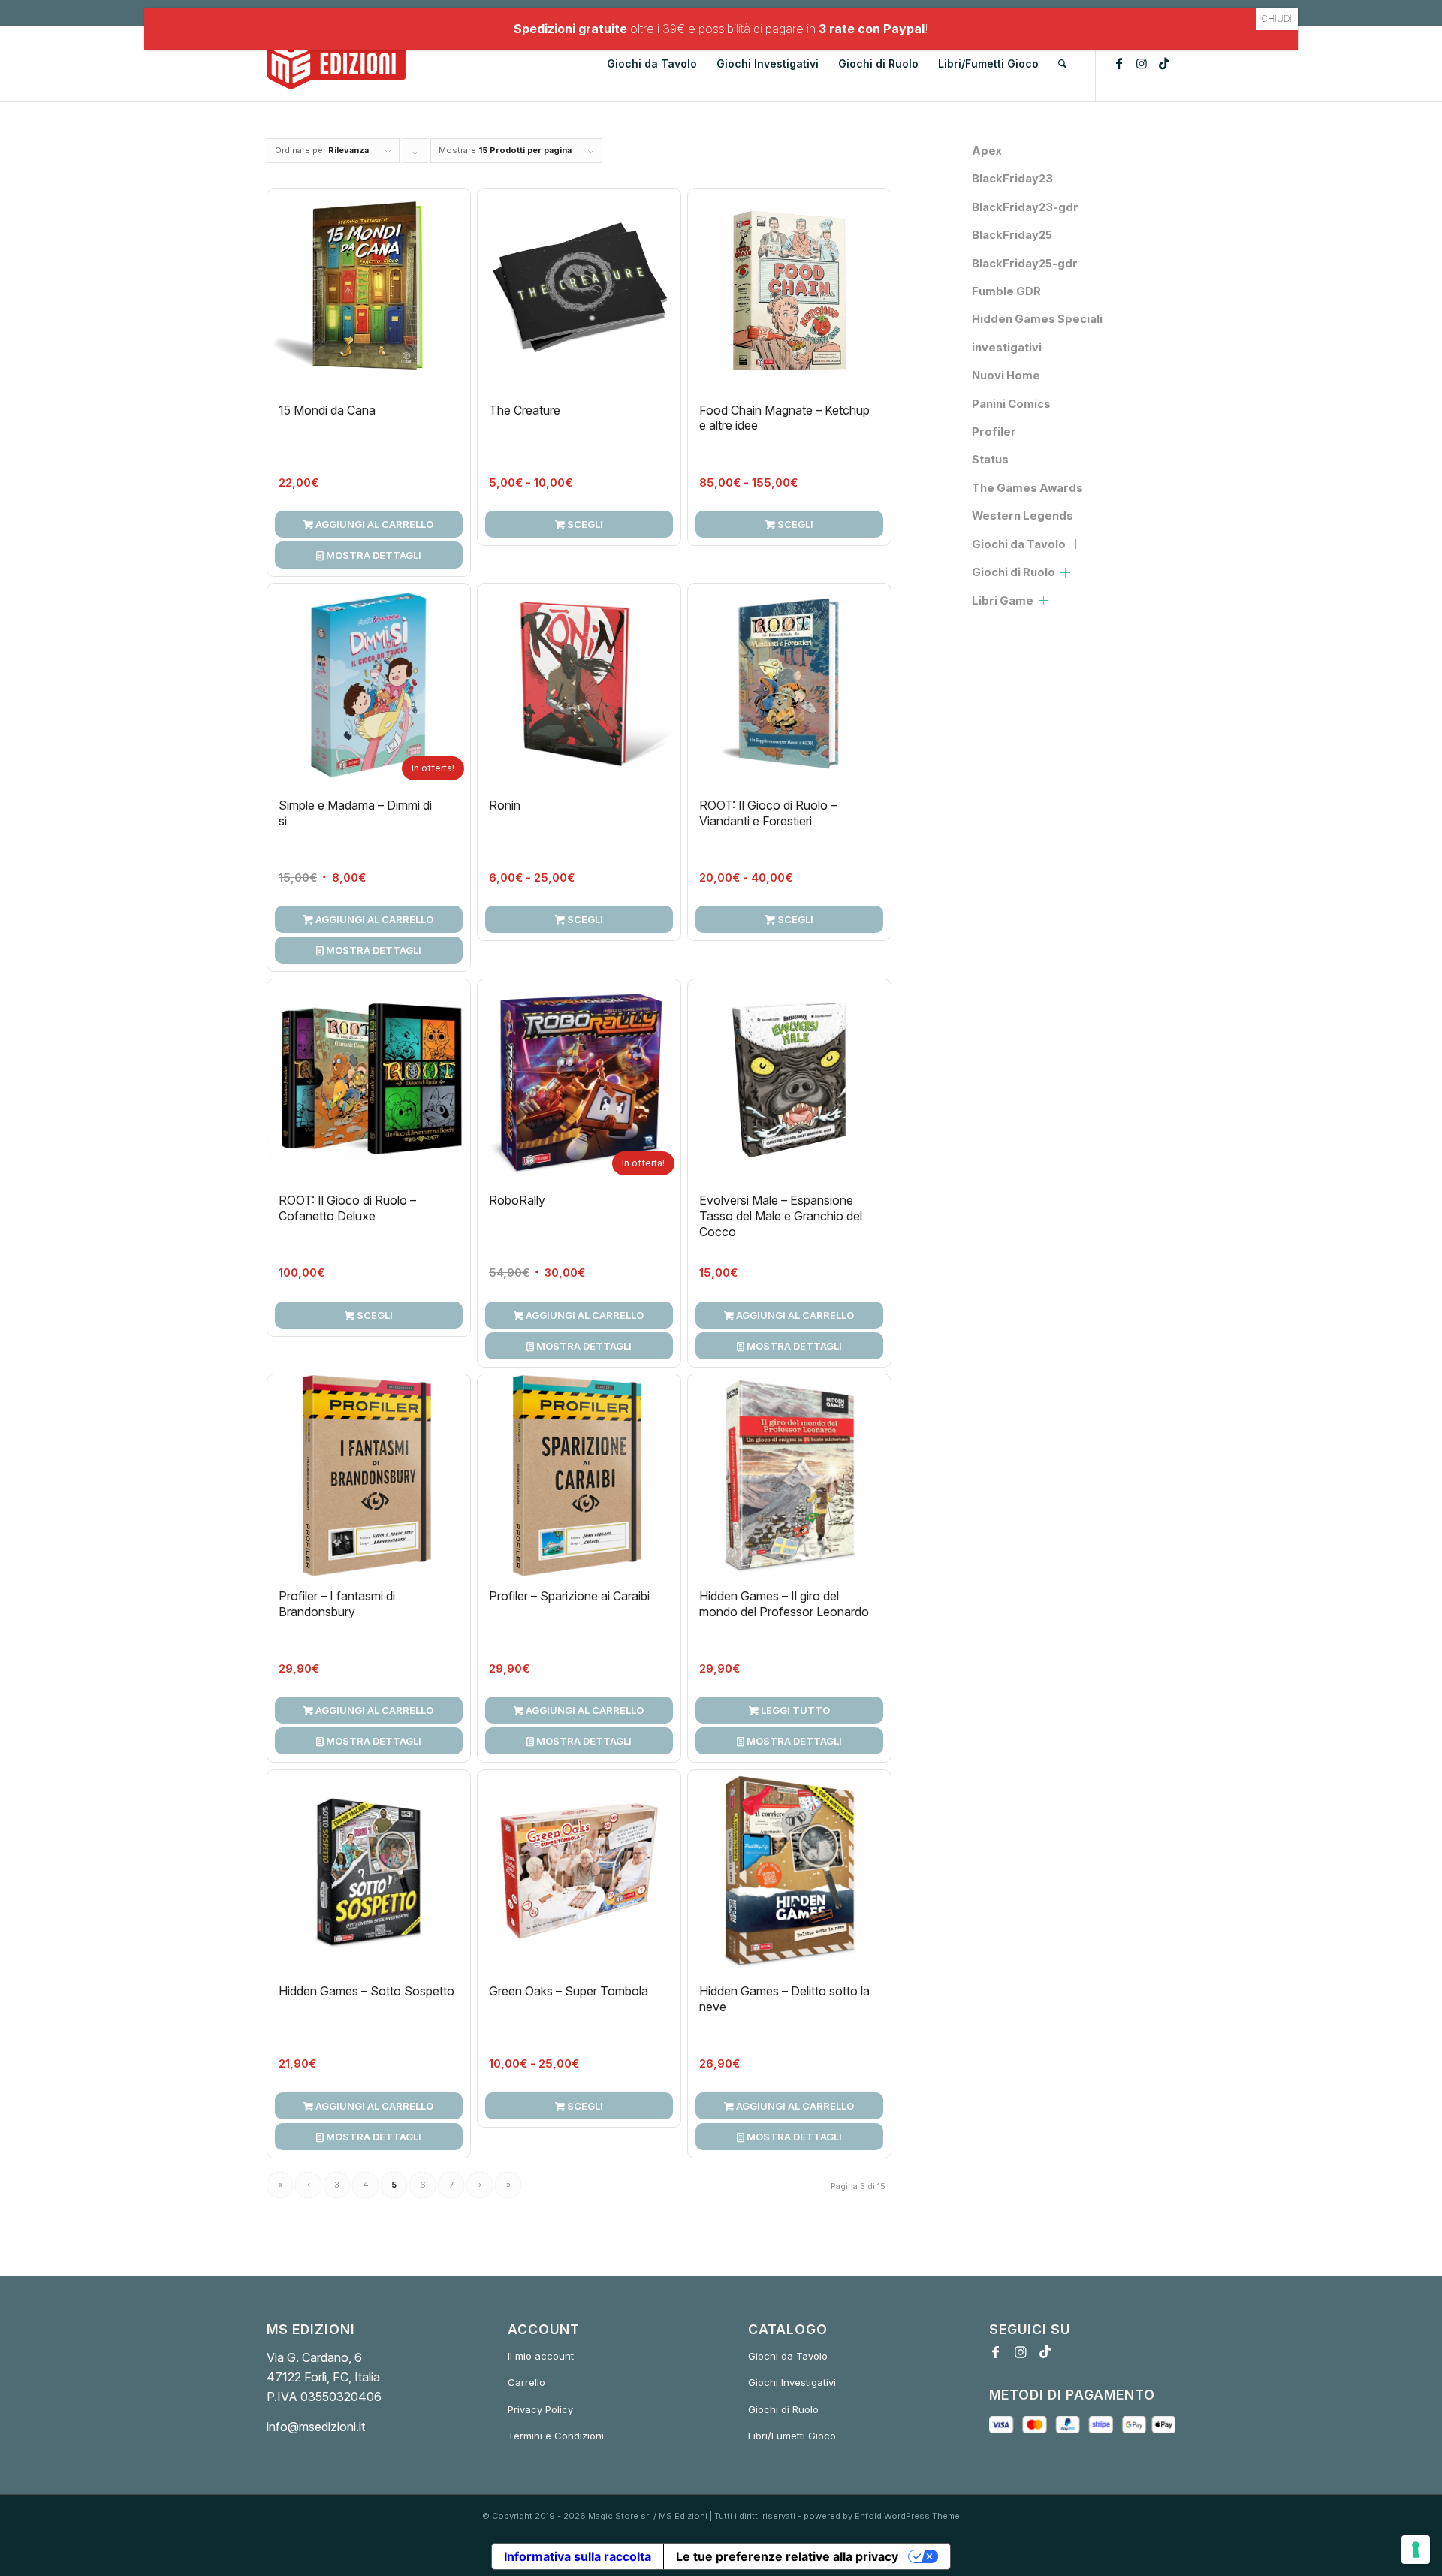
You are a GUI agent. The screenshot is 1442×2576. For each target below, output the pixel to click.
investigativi (1007, 348)
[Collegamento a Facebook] (1119, 63)
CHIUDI (1277, 18)
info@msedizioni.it (316, 2427)
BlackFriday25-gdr (1025, 264)
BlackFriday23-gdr (1025, 207)
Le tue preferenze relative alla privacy (787, 2556)
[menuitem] (652, 64)
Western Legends (1023, 516)
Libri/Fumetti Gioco (792, 2436)
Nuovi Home (1006, 376)
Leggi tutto (794, 1710)
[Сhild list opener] (1076, 544)
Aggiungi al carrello (373, 524)
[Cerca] (1062, 64)
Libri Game (1003, 601)
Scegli (584, 524)
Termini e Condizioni (556, 2436)
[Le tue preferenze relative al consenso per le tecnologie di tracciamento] (1416, 2550)
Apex (987, 151)
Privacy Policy (540, 2409)
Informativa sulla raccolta (578, 2556)
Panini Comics (1011, 404)
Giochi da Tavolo (1019, 544)
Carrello (526, 2382)
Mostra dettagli (373, 555)
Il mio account (541, 2356)
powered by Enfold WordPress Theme (882, 2516)
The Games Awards (1027, 488)
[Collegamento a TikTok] (1164, 63)
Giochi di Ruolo (1014, 572)
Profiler (994, 432)
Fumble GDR (1006, 291)
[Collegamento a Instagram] (1142, 63)
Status (990, 460)
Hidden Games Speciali (1037, 319)
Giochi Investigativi (792, 2382)
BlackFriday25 (1012, 235)
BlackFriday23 (1012, 179)
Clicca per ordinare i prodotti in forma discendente (415, 154)
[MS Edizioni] (336, 64)
